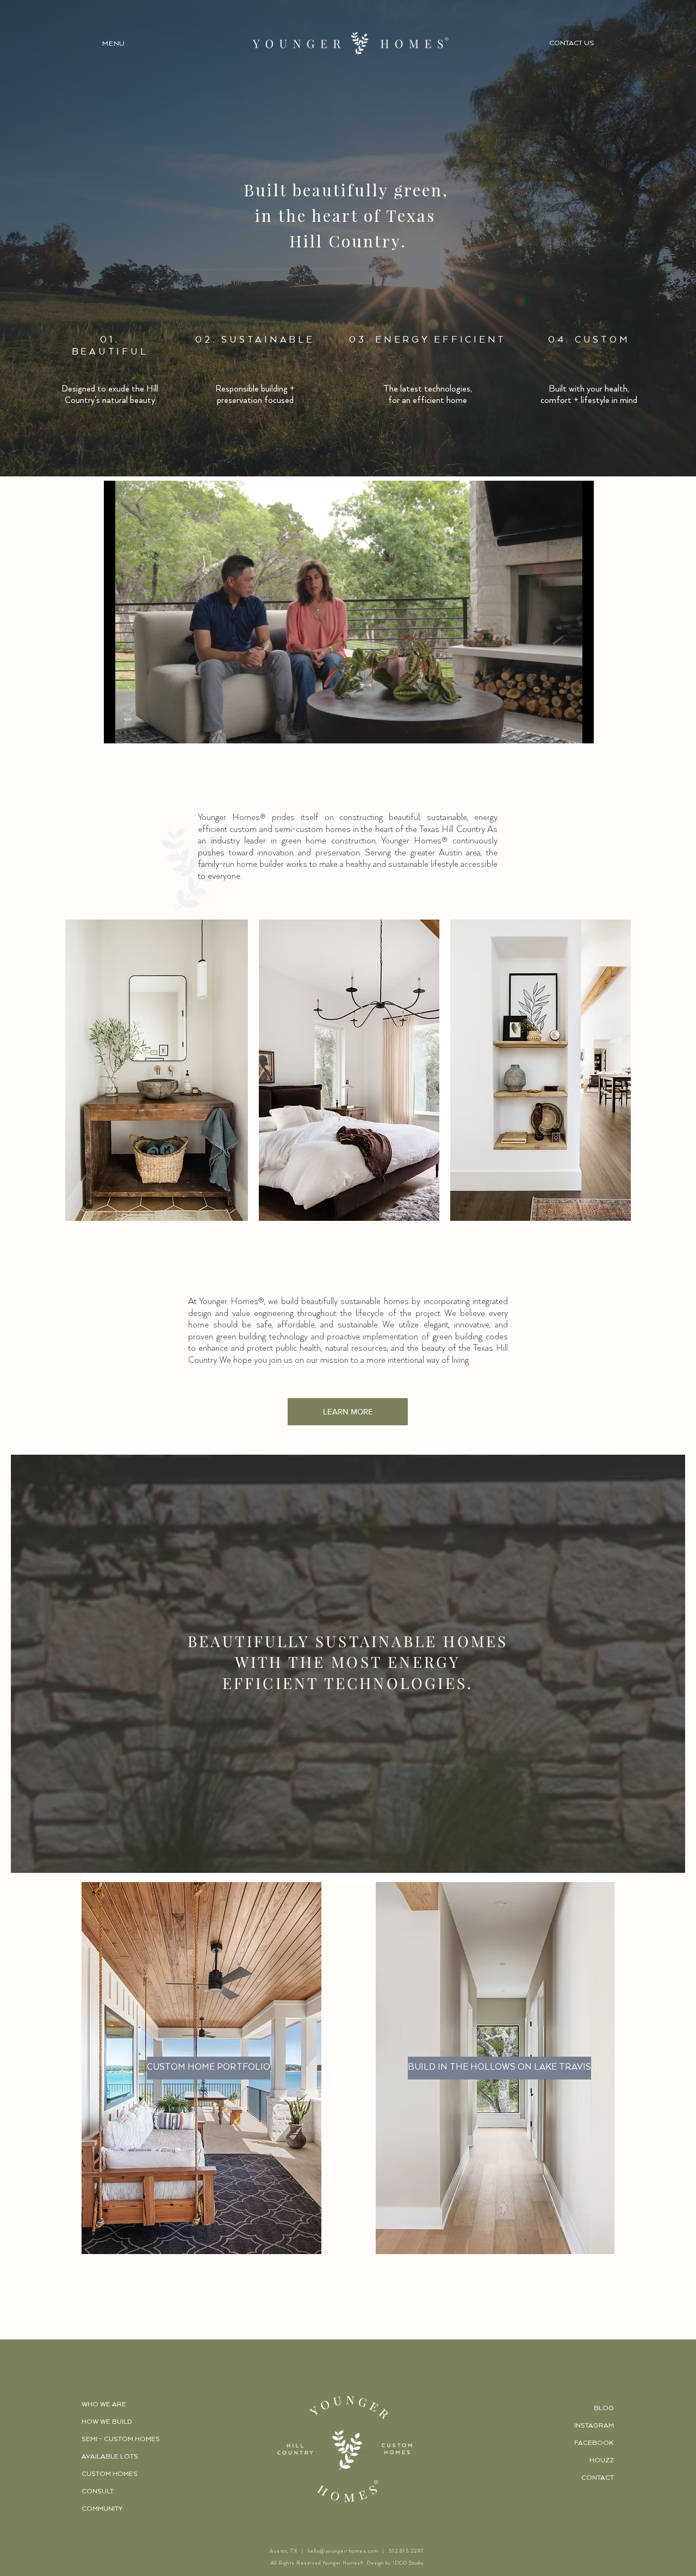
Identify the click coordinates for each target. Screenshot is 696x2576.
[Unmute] (136, 729)
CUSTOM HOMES (110, 2474)
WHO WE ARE (104, 2404)
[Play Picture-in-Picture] (561, 729)
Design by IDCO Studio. (396, 2563)
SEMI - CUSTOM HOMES (121, 2439)
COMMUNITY (102, 2509)
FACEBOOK (594, 2443)
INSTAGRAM (594, 2426)
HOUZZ (602, 2460)
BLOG (604, 2408)
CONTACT (598, 2478)
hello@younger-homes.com (343, 2551)
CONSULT (98, 2491)
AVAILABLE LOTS (110, 2457)
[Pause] (118, 729)
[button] (114, 43)
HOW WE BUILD (107, 2422)
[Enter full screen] (579, 729)
